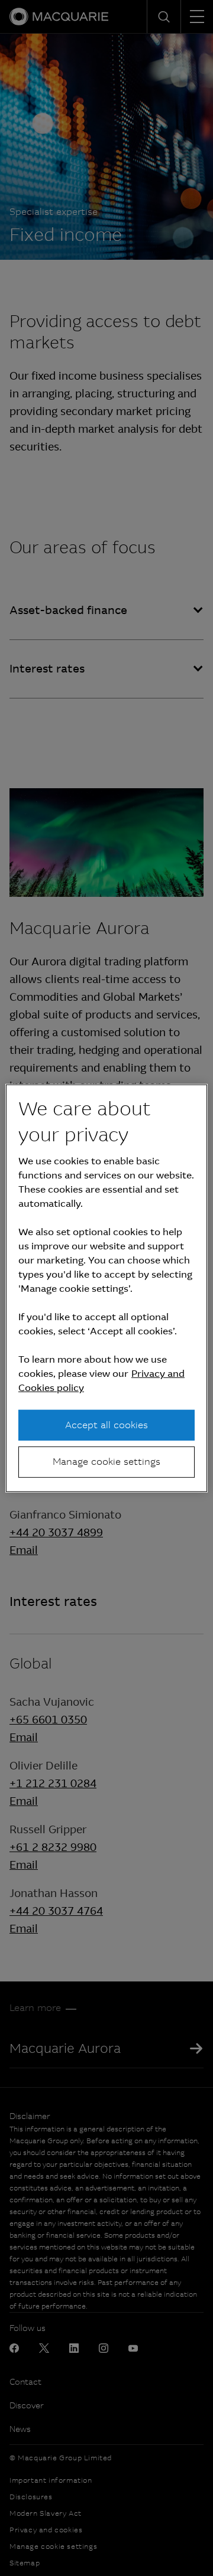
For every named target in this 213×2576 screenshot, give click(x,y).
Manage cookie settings (106, 1462)
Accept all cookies (106, 1425)
